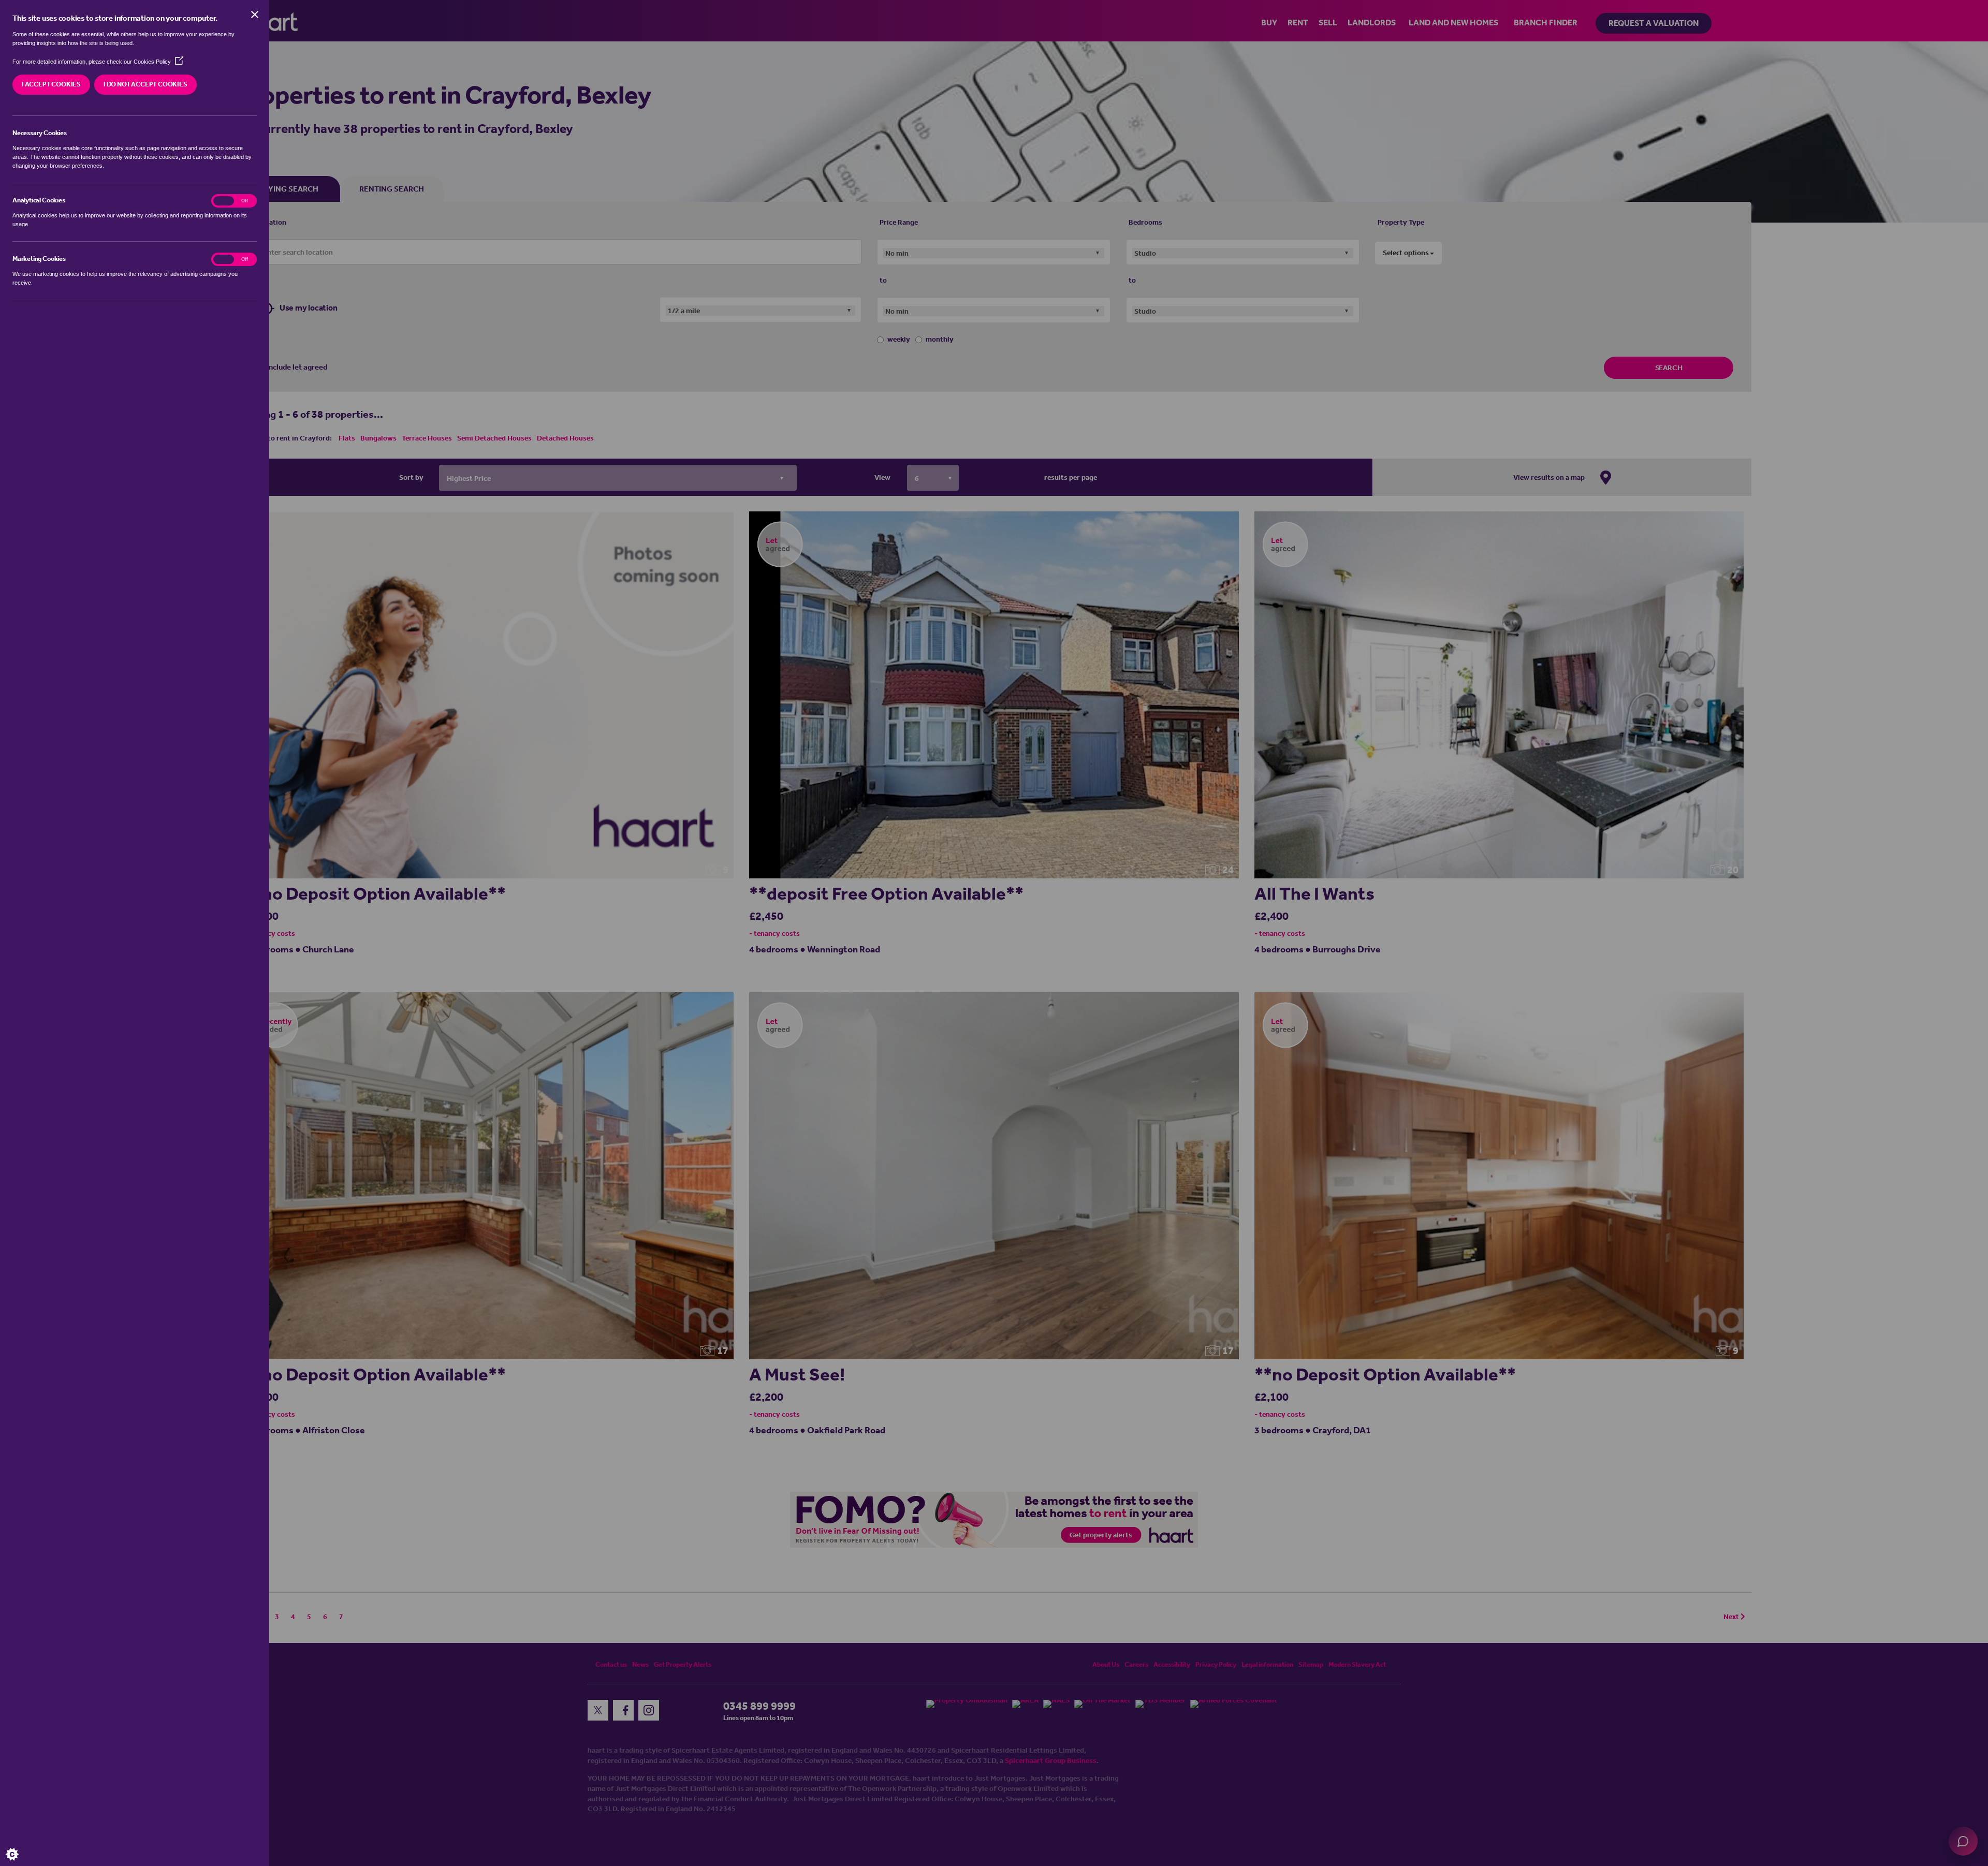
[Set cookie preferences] (21, 1845)
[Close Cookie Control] (255, 14)
